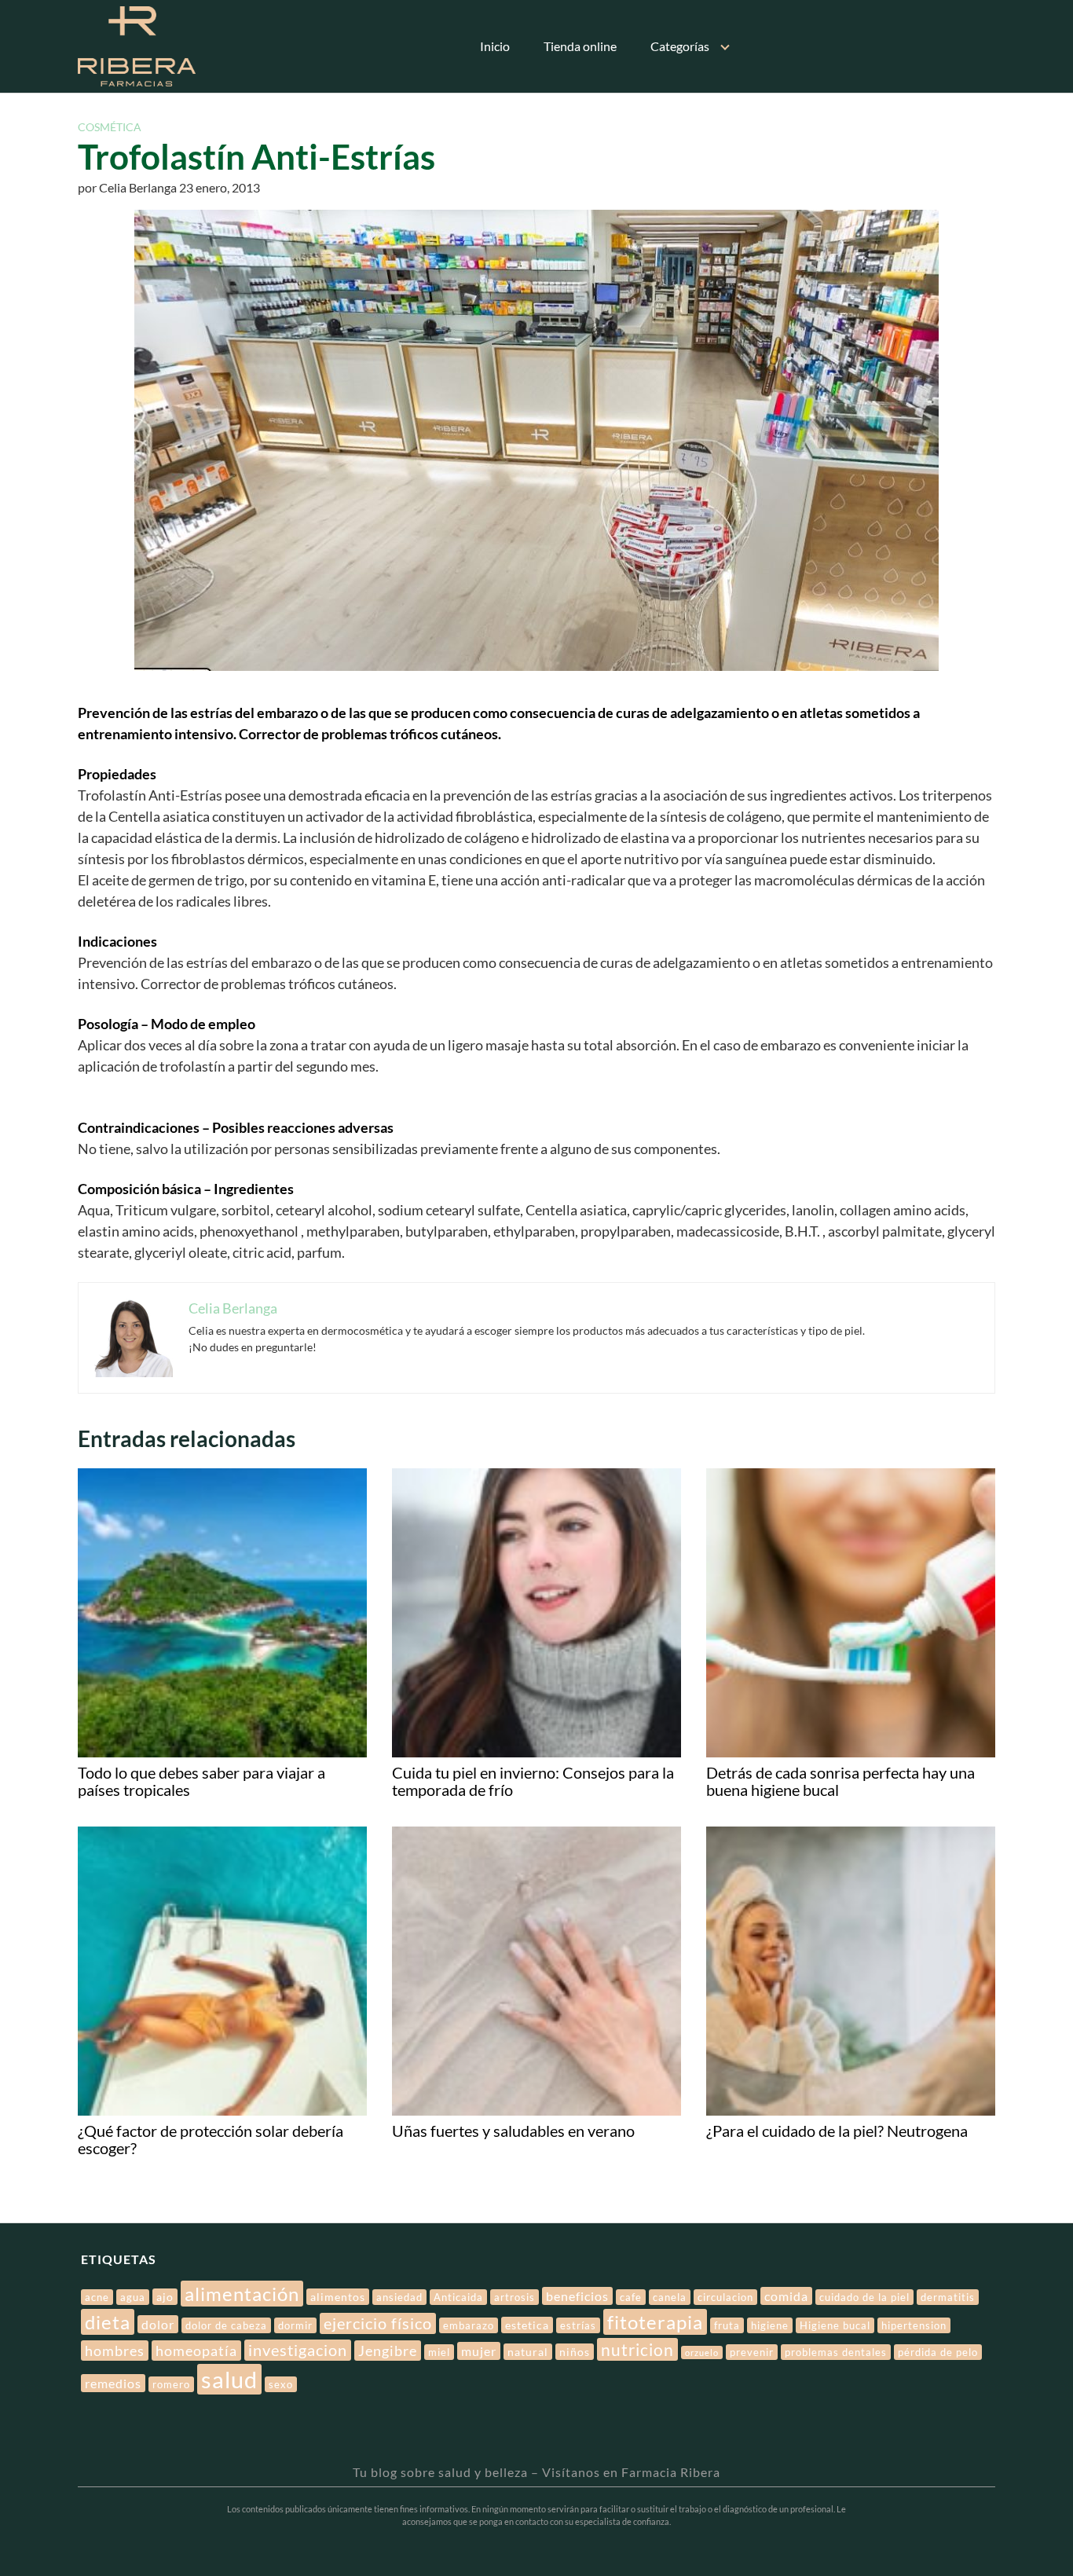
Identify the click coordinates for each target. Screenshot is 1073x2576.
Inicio (495, 46)
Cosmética (110, 127)
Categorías (680, 46)
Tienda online (580, 46)
